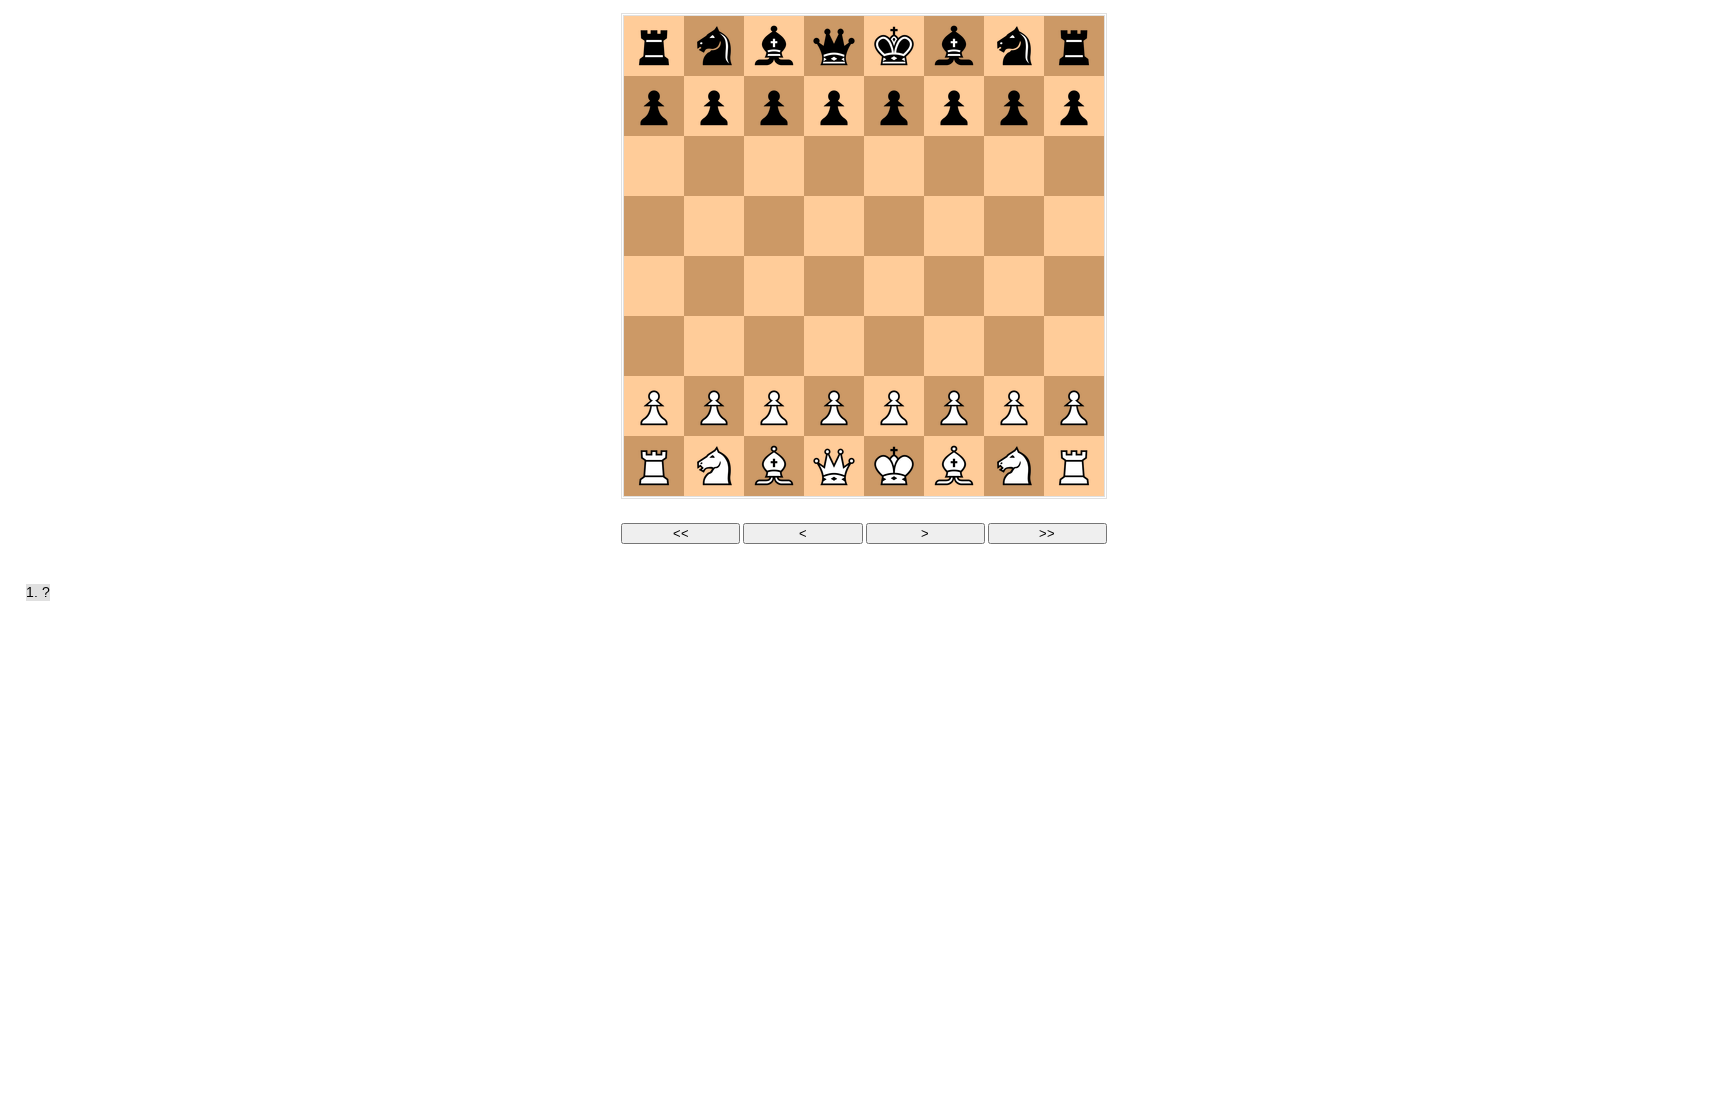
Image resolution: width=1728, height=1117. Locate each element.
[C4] (774, 286)
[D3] (834, 346)
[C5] (774, 226)
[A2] (654, 406)
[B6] (714, 166)
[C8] (774, 46)
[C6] (774, 166)
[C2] (774, 406)
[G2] (1014, 406)
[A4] (654, 286)
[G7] (1014, 106)
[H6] (1074, 166)
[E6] (894, 166)
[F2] (954, 406)
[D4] (834, 286)
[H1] (1074, 466)
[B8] (714, 46)
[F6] (954, 166)
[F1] (954, 466)
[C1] (774, 466)
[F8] (954, 46)
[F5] (954, 226)
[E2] (894, 406)
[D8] (834, 46)
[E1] (894, 466)
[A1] (654, 466)
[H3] (1074, 346)
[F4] (954, 286)
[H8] (1074, 46)
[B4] (714, 286)
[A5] (654, 226)
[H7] (1074, 106)
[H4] (1074, 286)
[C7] (774, 106)
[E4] (894, 286)
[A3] (654, 346)
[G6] (1014, 166)
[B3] (714, 346)
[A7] (654, 106)
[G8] (1014, 46)
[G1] (1014, 466)
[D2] (834, 406)
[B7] (714, 106)
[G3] (1014, 346)
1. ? (38, 592)
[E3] (894, 346)
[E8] (894, 46)
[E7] (894, 106)
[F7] (954, 106)
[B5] (714, 226)
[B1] (714, 466)
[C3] (774, 346)
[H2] (1074, 406)
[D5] (834, 226)
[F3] (954, 346)
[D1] (834, 466)
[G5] (1014, 226)
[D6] (834, 166)
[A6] (654, 166)
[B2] (714, 406)
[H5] (1074, 226)
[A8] (654, 46)
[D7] (834, 106)
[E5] (894, 226)
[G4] (1014, 286)
